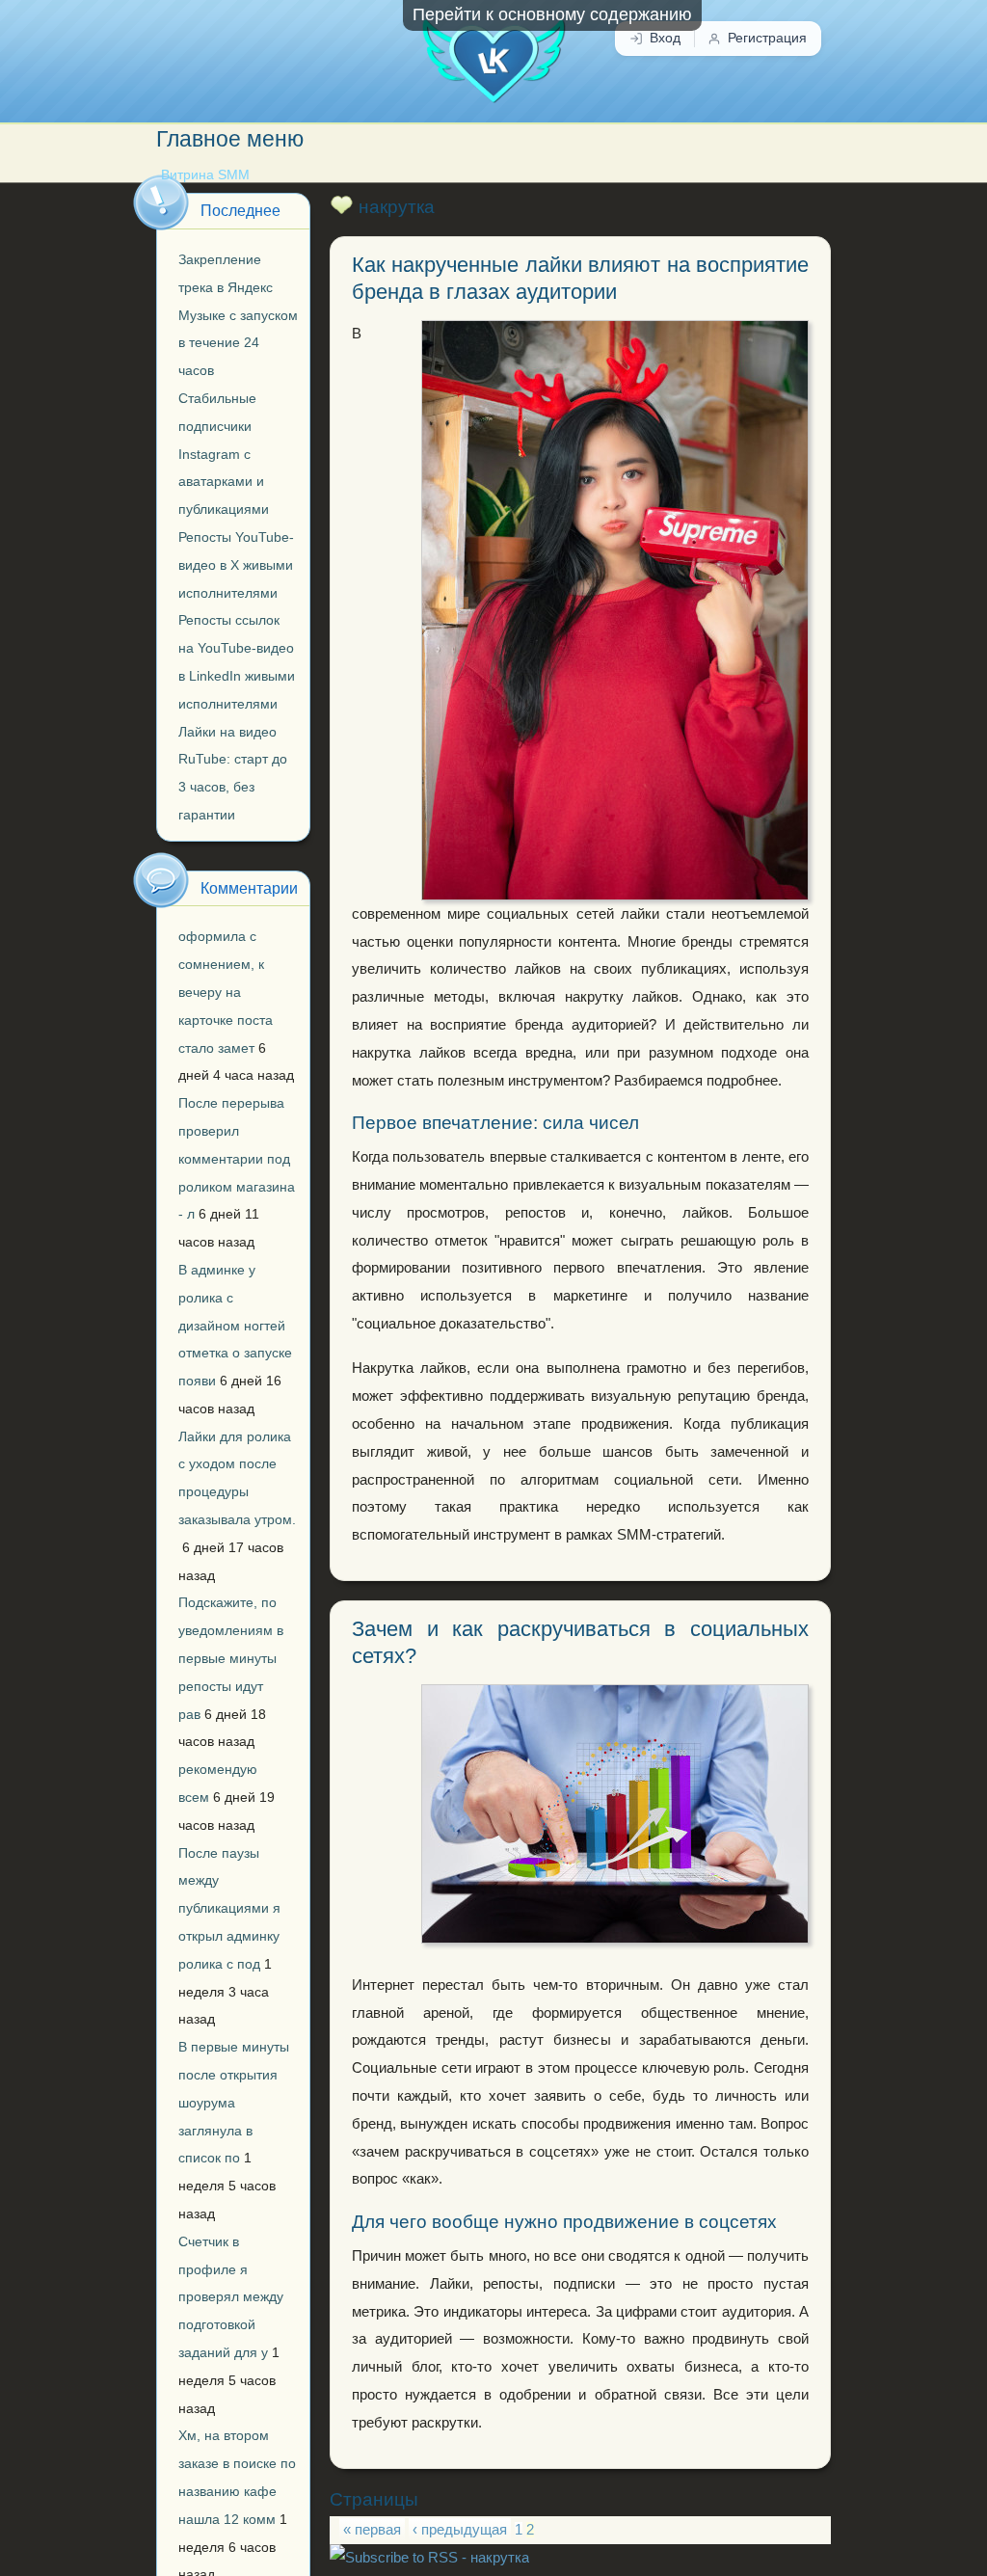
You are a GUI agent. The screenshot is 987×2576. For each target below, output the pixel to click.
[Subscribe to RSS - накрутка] (429, 2558)
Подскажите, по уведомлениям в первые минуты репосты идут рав (231, 1658)
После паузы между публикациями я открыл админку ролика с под (229, 1908)
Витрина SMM (205, 175)
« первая (372, 2530)
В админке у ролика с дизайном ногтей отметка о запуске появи (235, 1325)
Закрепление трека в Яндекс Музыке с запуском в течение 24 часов (238, 315)
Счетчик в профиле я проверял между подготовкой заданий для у (231, 2297)
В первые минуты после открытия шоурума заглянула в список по (234, 2102)
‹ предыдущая (460, 2530)
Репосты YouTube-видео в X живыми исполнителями (236, 565)
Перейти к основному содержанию (552, 14)
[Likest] (493, 52)
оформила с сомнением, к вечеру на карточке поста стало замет (226, 992)
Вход (665, 38)
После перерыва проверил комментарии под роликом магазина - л (237, 1158)
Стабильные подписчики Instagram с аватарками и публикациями (224, 454)
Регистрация (767, 38)
